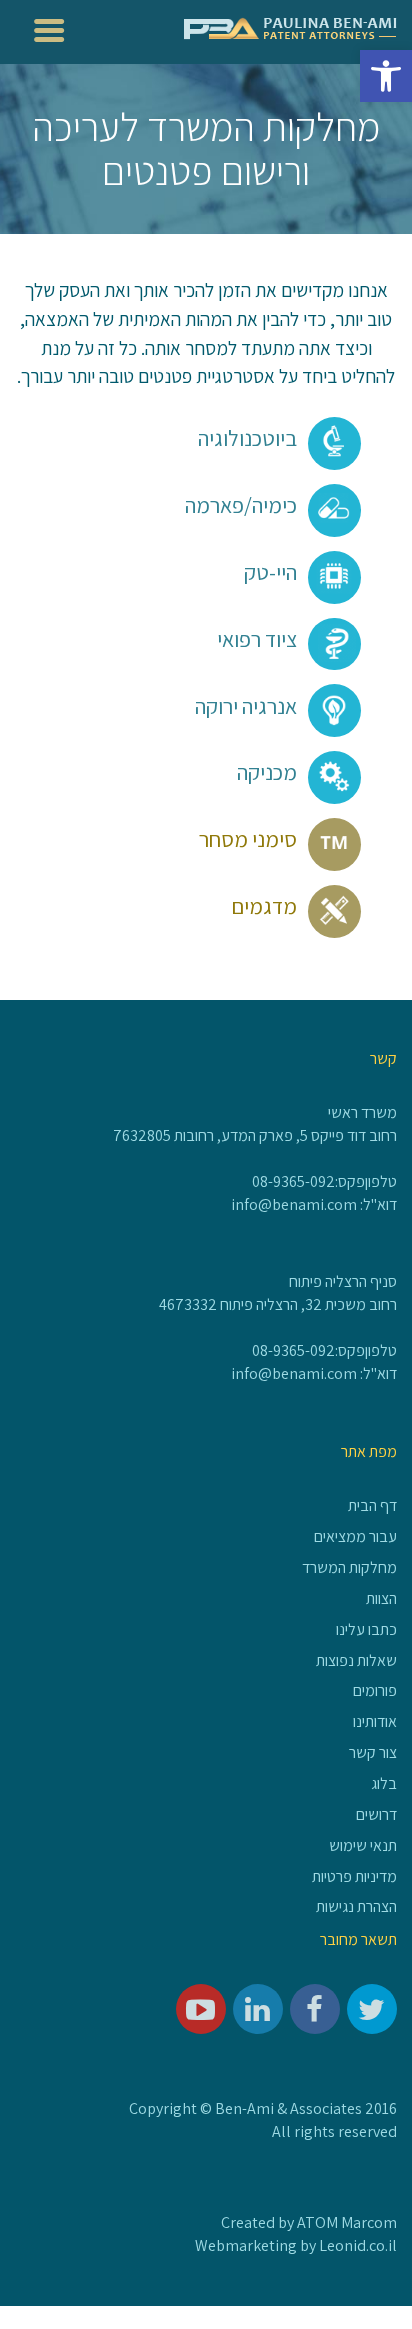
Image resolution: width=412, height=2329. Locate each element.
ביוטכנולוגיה (247, 438)
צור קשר (373, 1752)
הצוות (381, 1598)
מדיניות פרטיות (354, 1876)
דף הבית (372, 1505)
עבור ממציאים (355, 1536)
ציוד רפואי (257, 639)
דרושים (376, 1814)
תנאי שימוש (363, 1845)
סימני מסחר (248, 839)
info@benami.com (294, 1204)
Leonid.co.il (358, 2245)
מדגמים (264, 906)
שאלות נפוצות (356, 1660)
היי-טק (270, 572)
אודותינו (375, 1721)
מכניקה (267, 772)
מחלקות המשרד (349, 1567)
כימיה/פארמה (241, 505)
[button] (386, 76)
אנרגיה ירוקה (246, 706)
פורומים (375, 1690)
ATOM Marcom (347, 2222)
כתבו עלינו (366, 1629)
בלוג (384, 1783)
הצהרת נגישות (356, 1906)
